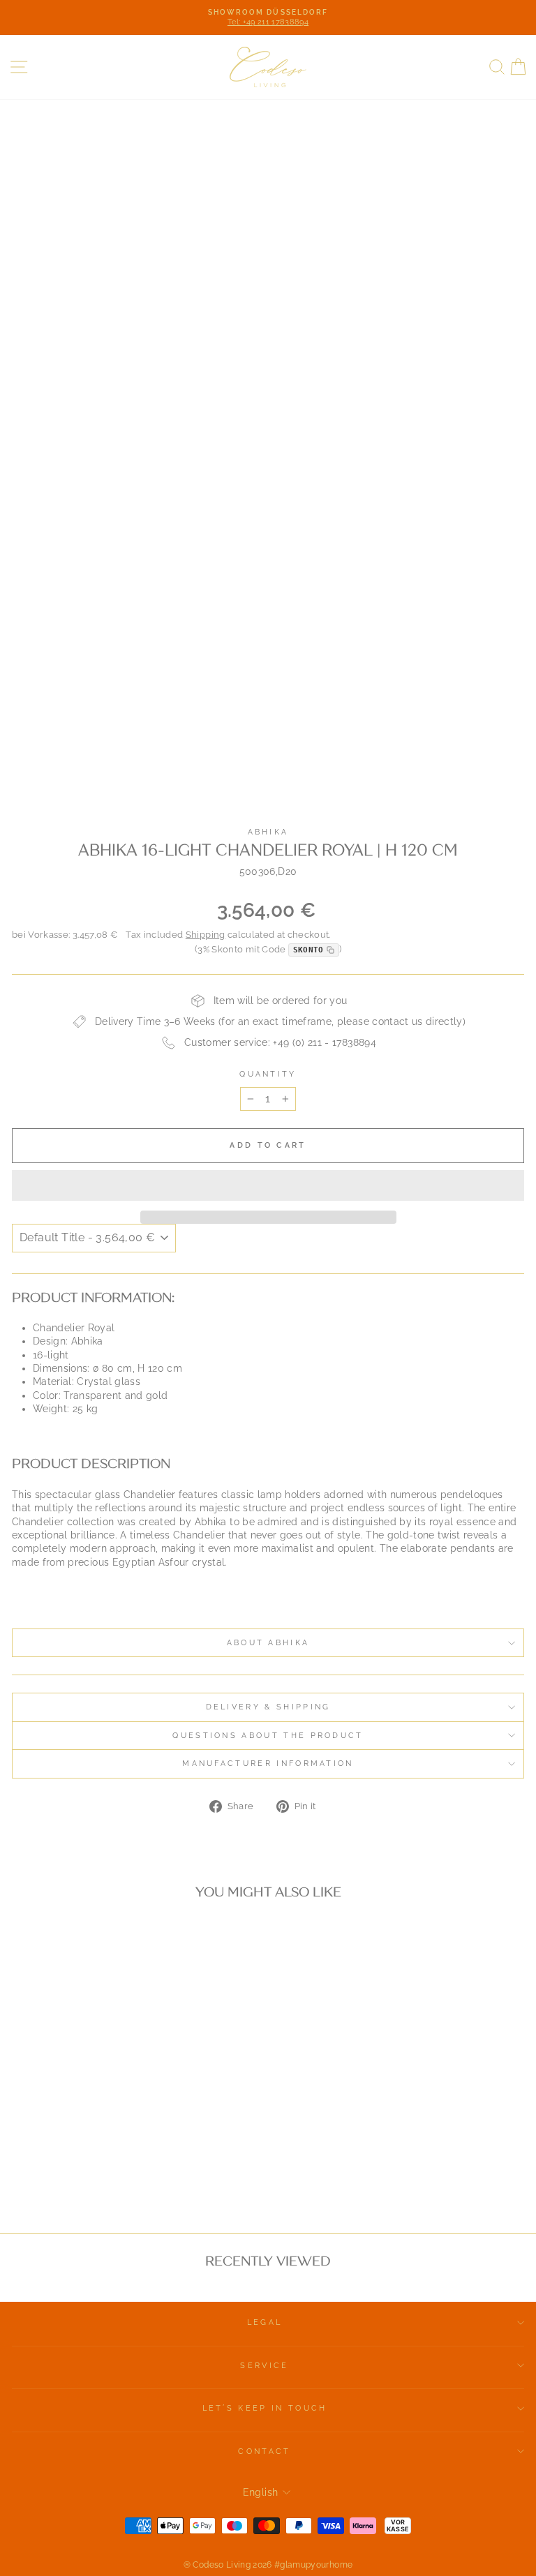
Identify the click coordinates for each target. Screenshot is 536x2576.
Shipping (206, 935)
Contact (264, 2451)
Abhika (268, 832)
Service (264, 2366)
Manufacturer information (268, 1763)
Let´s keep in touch (265, 2408)
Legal (265, 2322)
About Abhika (268, 1643)
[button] (268, 1185)
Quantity (268, 1074)
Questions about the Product (268, 1736)
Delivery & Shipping (268, 1707)
